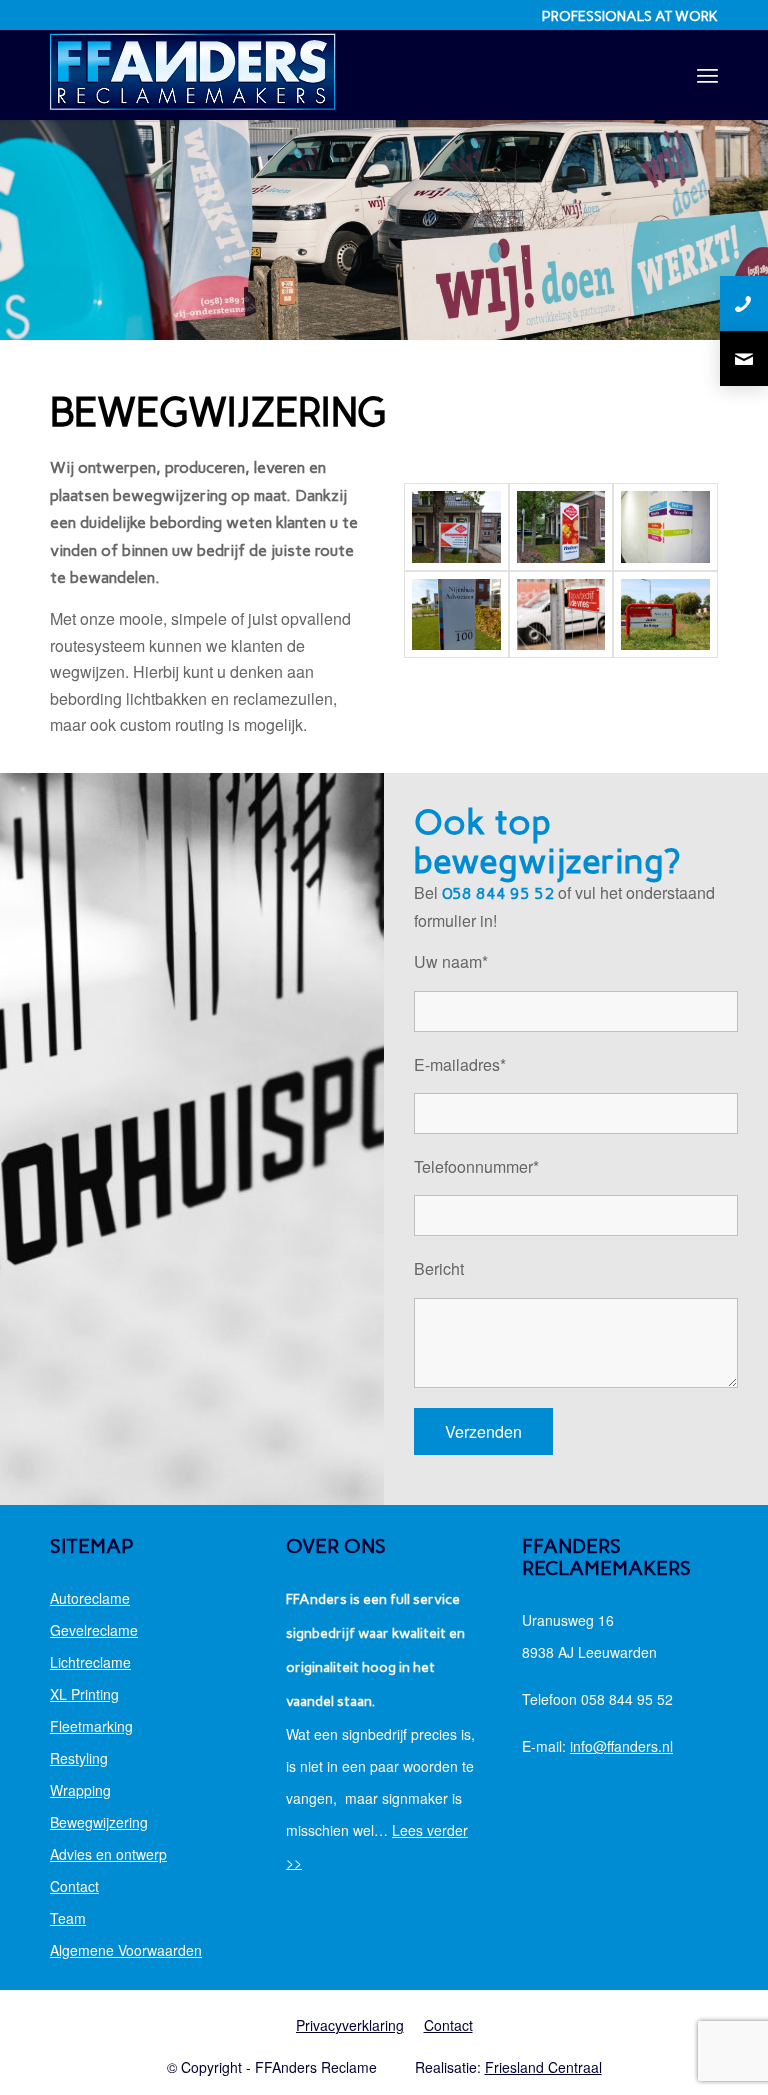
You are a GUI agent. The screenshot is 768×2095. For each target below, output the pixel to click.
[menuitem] (707, 75)
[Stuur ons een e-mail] (744, 358)
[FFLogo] (193, 75)
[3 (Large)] (456, 615)
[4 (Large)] (561, 615)
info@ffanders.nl (621, 1746)
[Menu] (707, 75)
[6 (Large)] (456, 527)
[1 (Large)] (561, 527)
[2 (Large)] (665, 527)
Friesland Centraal (543, 2067)
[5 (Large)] (665, 615)
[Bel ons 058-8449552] (744, 303)
